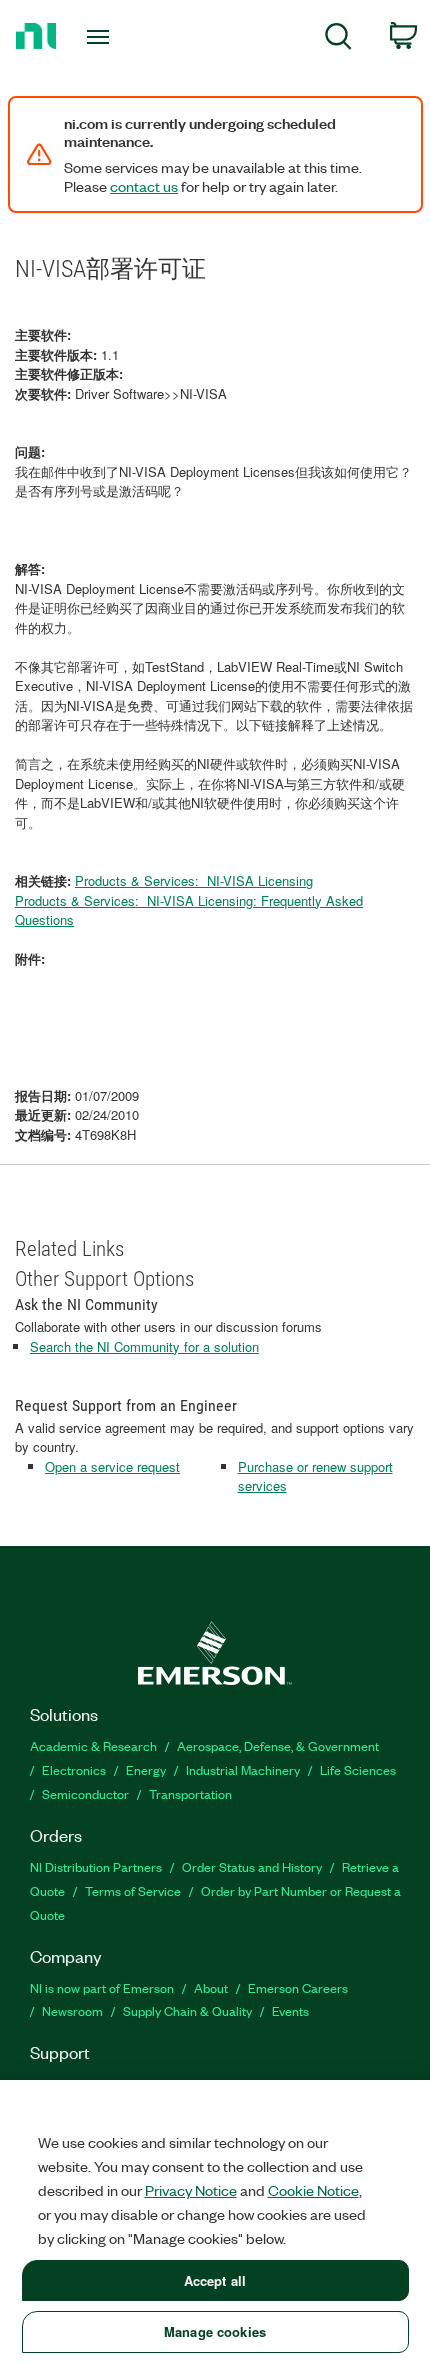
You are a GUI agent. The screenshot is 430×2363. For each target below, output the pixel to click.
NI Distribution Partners (96, 1866)
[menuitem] (338, 39)
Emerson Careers (298, 1987)
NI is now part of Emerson (102, 1987)
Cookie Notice (313, 2190)
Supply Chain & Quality (187, 2010)
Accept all (215, 2280)
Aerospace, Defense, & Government (278, 1745)
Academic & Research (93, 1745)
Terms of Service (133, 1890)
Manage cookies (215, 2331)
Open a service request (112, 1466)
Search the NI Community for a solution (144, 1346)
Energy (146, 1769)
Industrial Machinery (243, 1769)
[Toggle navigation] (103, 37)
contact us (144, 186)
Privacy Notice (191, 2190)
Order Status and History (252, 1866)
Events (290, 2010)
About (211, 1987)
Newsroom (72, 2010)
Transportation (190, 1793)
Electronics (74, 1769)
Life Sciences (358, 1769)
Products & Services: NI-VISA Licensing (194, 880)
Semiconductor (85, 1793)
